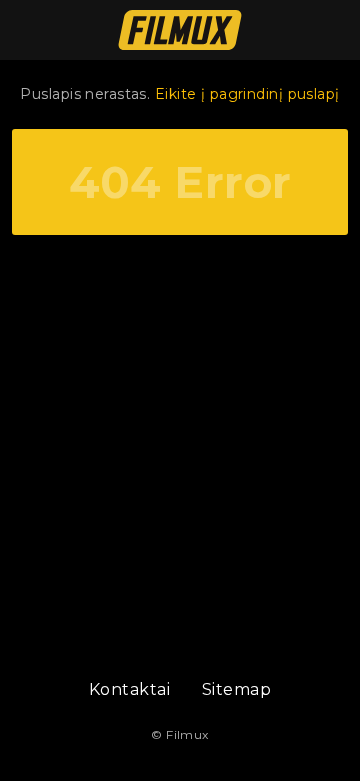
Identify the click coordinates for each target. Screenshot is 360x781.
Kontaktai (129, 689)
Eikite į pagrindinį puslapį (247, 94)
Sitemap (236, 689)
